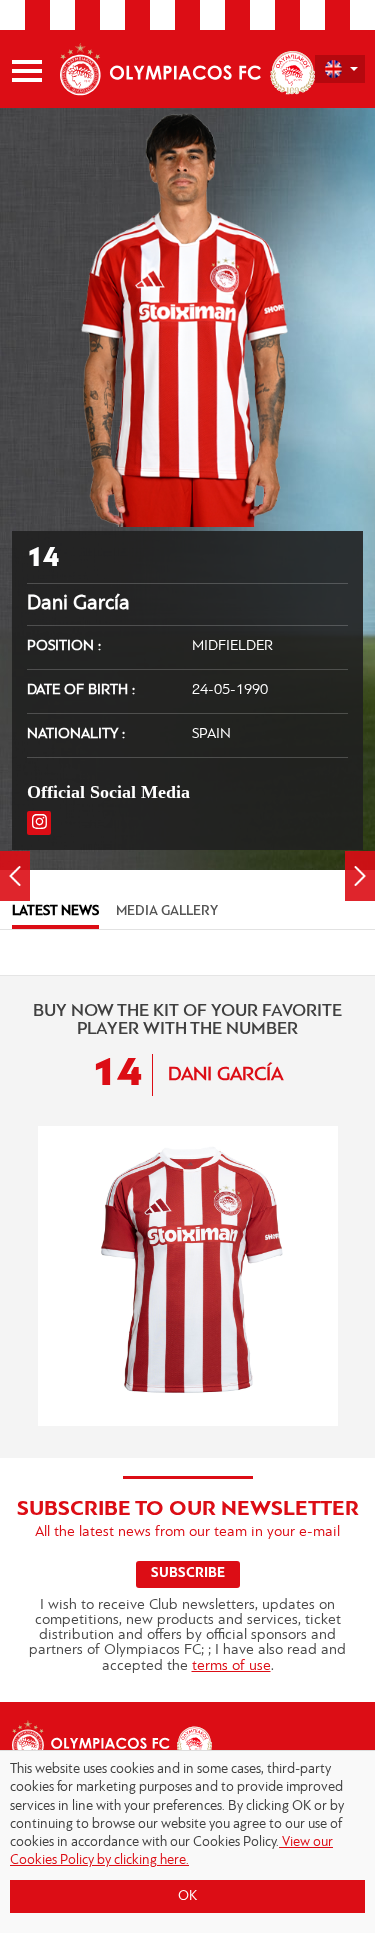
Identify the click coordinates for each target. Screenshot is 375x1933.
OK (187, 1896)
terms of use (231, 1666)
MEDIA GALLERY (167, 912)
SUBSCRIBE (188, 1573)
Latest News (55, 912)
